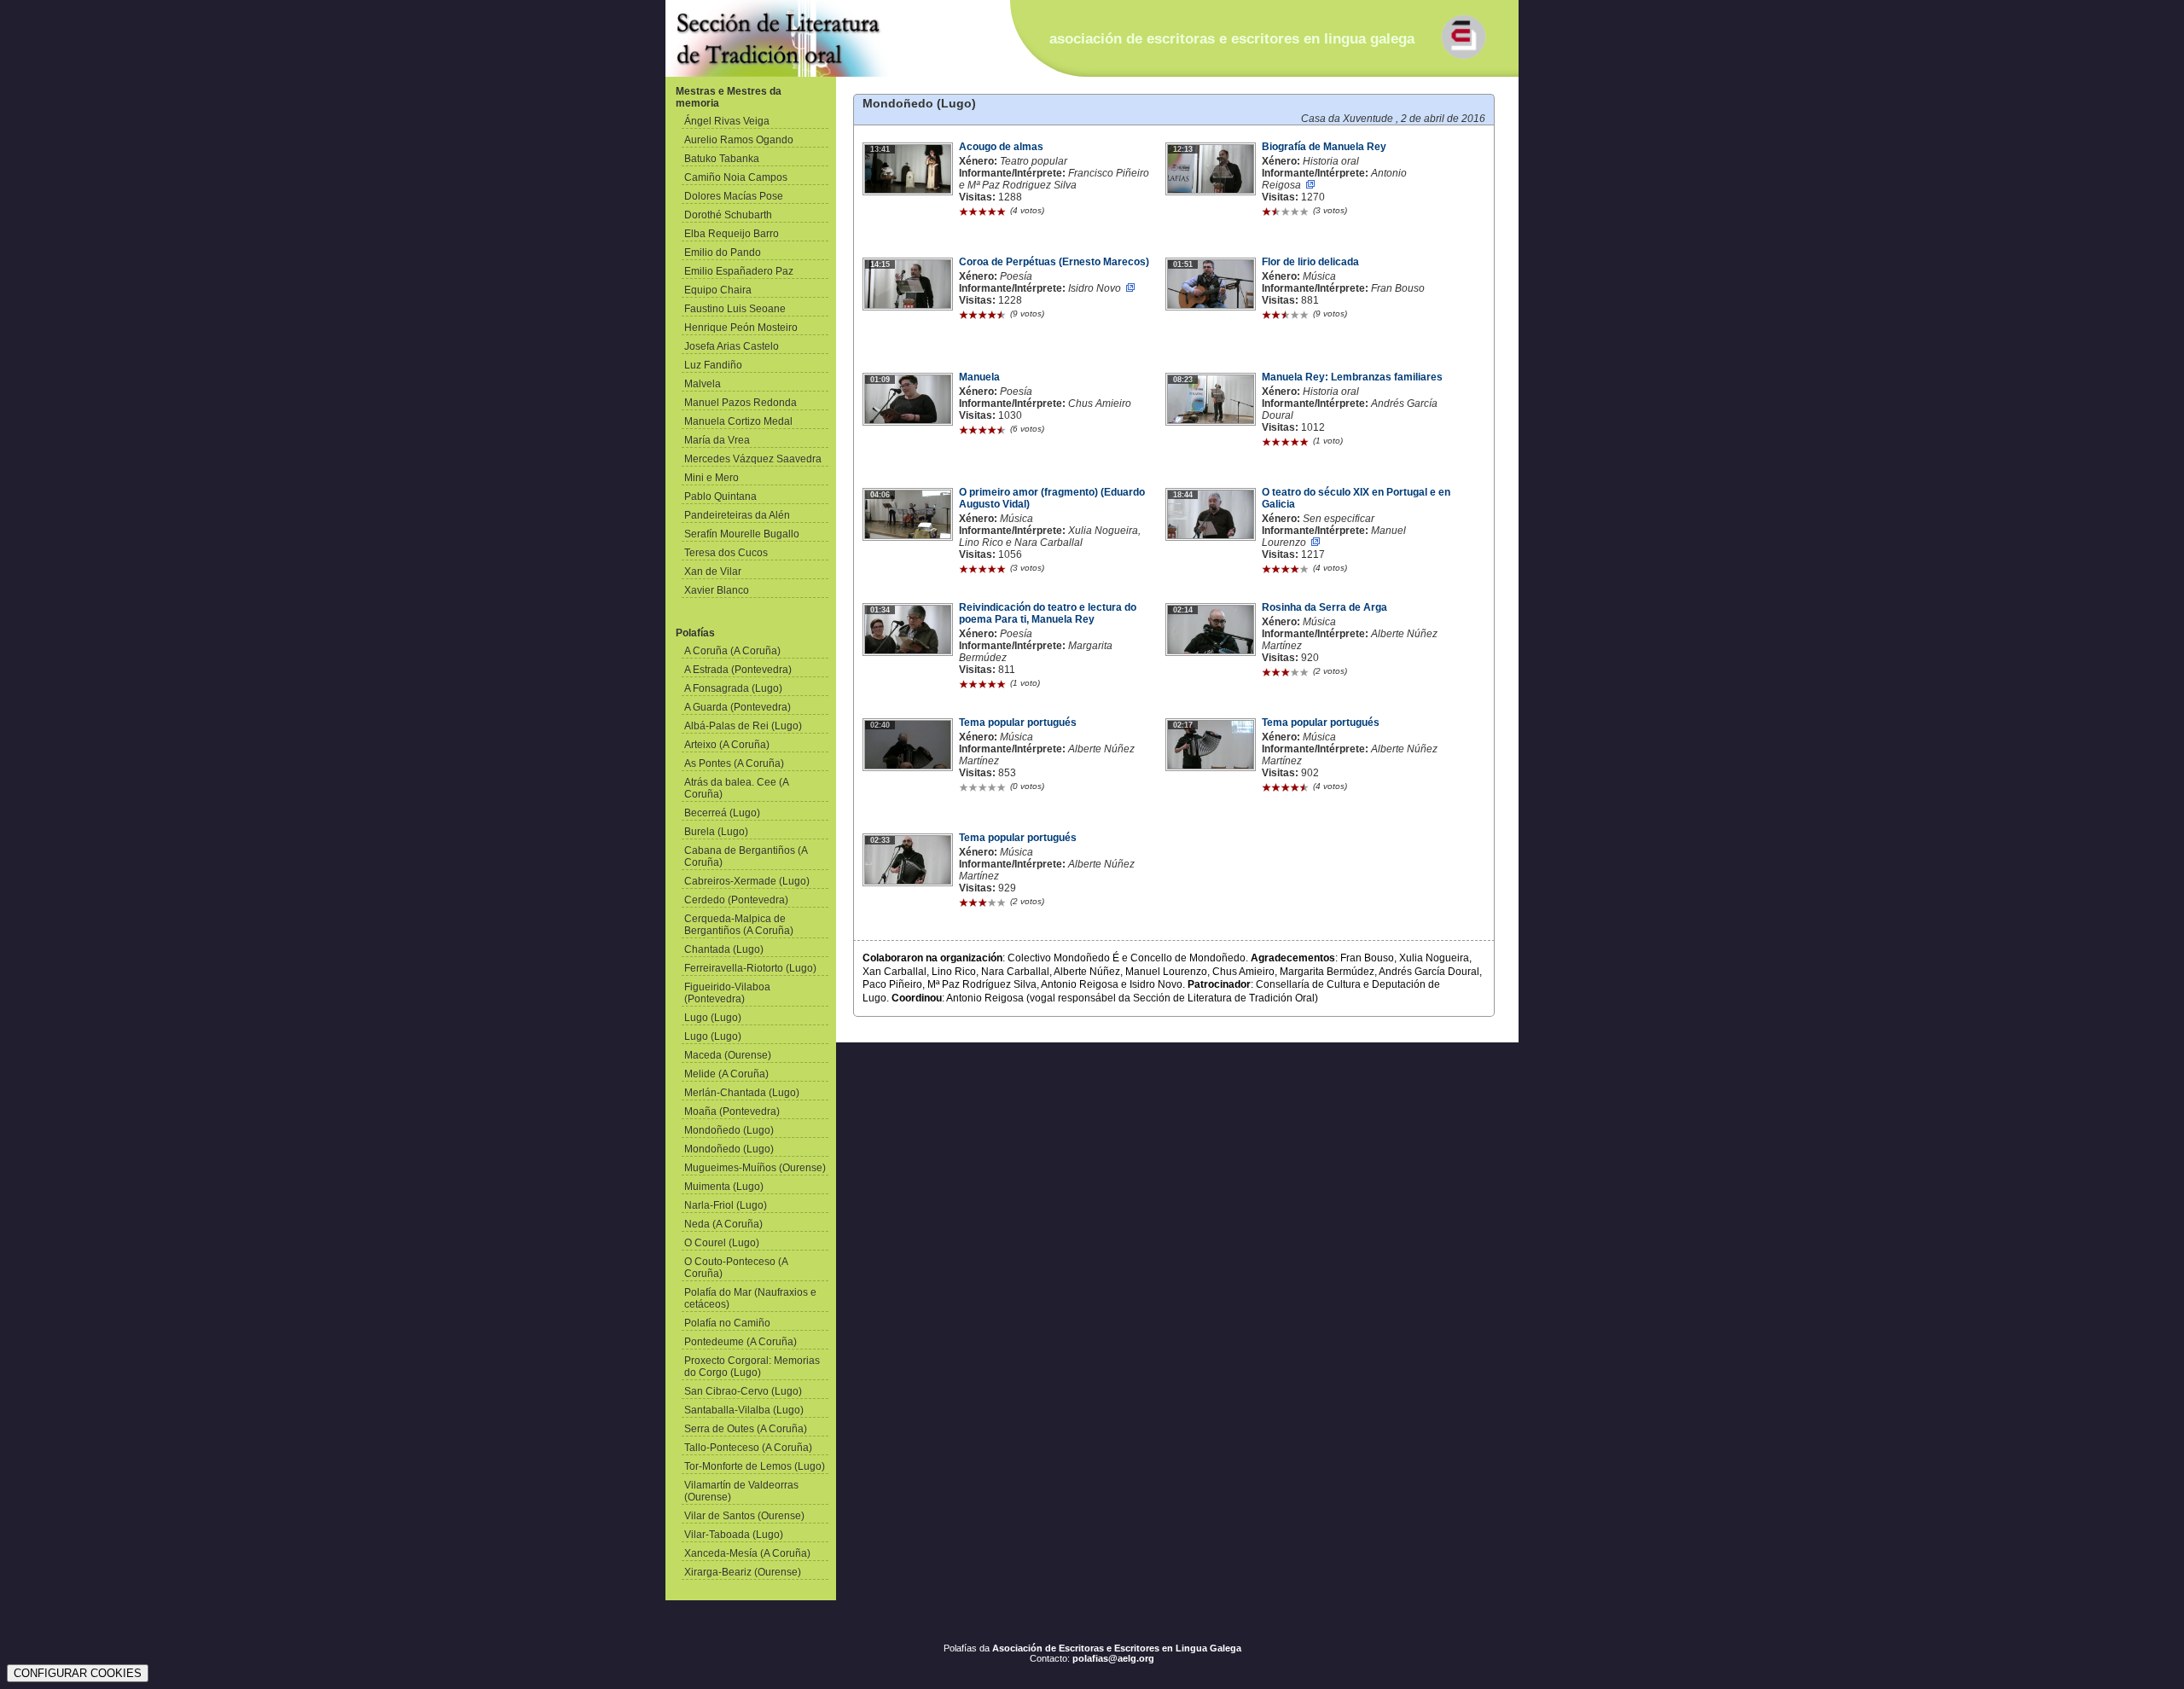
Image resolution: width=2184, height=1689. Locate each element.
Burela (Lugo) (716, 832)
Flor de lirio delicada (1310, 262)
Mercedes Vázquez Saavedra (753, 459)
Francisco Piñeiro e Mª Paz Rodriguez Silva (1054, 179)
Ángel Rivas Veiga (727, 121)
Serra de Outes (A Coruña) (746, 1429)
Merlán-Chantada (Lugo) (742, 1093)
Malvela (703, 384)
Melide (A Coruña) (726, 1074)
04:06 (880, 495)
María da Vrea (717, 440)
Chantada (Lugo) (724, 949)
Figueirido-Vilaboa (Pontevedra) (727, 993)
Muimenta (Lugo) (724, 1187)
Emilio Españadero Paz (739, 271)
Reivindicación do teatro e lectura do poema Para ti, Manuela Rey (1048, 613)
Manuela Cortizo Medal (738, 421)
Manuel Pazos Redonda (741, 403)
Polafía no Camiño (727, 1323)
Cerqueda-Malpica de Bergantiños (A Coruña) (739, 925)
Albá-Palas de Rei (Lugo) (743, 726)
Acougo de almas (1001, 147)
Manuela (979, 377)
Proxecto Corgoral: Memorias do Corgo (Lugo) (752, 1367)
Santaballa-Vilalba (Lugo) (744, 1410)
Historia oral (1331, 161)
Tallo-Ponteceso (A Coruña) (748, 1448)
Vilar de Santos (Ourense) (744, 1516)
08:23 (1183, 380)
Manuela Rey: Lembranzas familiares (1352, 377)
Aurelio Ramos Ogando (739, 140)
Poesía (1016, 276)
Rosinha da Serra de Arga (1324, 607)
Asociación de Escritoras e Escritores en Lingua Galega (1117, 1648)
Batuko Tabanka (722, 159)
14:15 (880, 264)
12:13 (1183, 149)
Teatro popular (1034, 161)
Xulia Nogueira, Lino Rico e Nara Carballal (1050, 537)
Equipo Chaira (718, 290)
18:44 (1183, 495)
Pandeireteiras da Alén (737, 515)
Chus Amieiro (1100, 403)
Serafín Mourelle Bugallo (742, 534)
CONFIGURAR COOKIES (78, 1673)
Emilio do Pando (723, 252)
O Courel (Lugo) (722, 1243)
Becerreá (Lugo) (722, 813)
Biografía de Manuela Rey (1324, 147)
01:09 (880, 380)
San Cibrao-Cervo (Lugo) (743, 1391)
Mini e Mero (712, 478)
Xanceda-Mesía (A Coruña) (747, 1553)
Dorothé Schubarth (728, 215)
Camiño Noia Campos (736, 177)
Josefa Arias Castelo (732, 346)
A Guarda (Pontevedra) (738, 707)
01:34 (880, 610)
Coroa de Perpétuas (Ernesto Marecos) (1054, 262)
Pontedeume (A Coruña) (741, 1342)
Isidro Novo (1095, 288)
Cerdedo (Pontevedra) (736, 900)
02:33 (880, 840)
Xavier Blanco (717, 590)
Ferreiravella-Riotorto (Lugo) (750, 968)
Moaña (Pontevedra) (732, 1111)
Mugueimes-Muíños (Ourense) (755, 1168)
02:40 (880, 725)
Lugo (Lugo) (713, 1018)
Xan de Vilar (713, 572)
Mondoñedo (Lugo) (729, 1130)
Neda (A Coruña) (723, 1224)
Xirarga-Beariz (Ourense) (743, 1572)
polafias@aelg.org (1113, 1658)
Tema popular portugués (1018, 723)
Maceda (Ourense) (728, 1055)
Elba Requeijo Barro (732, 234)
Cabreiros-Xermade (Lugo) (747, 881)
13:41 (880, 149)
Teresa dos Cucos (726, 553)
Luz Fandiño (713, 365)
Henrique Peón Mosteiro (741, 328)
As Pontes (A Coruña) (734, 763)
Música (1319, 276)
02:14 (1183, 610)
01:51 (1183, 264)
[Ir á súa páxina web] (1310, 185)
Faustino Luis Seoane (735, 309)
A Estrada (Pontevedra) (738, 670)
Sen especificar (1339, 519)
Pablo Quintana (720, 496)
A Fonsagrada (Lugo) (733, 688)
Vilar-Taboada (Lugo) (734, 1535)
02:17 (1183, 725)
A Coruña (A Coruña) (732, 651)
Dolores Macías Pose (734, 196)
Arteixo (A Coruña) (727, 745)
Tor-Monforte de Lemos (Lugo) (755, 1466)
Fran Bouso (1398, 288)
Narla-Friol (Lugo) (726, 1205)
